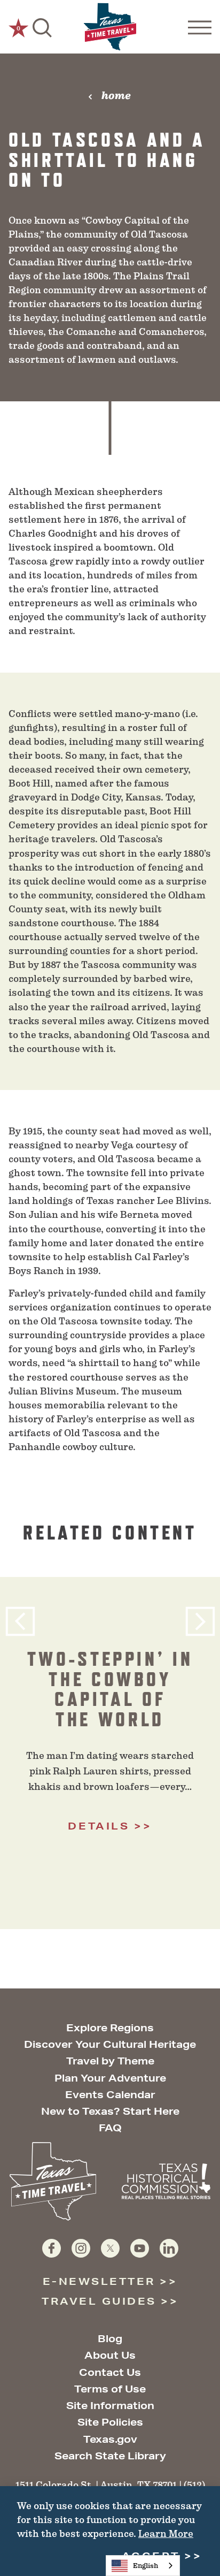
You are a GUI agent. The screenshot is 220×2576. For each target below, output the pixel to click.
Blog (110, 2338)
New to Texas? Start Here (110, 2111)
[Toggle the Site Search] (42, 27)
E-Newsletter (99, 2281)
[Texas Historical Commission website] (166, 2181)
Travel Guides (99, 2301)
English (146, 2566)
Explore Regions (110, 2028)
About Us (110, 2355)
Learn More (166, 2534)
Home (116, 96)
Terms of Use (110, 2389)
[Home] (110, 27)
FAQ (110, 2128)
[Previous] (20, 1622)
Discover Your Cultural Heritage (110, 2044)
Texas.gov (110, 2439)
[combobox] (143, 2566)
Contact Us (110, 2372)
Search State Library (110, 2456)
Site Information (110, 2405)
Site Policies (110, 2422)
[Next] (200, 1622)
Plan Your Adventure (110, 2078)
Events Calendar (110, 2094)
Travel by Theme (110, 2061)
